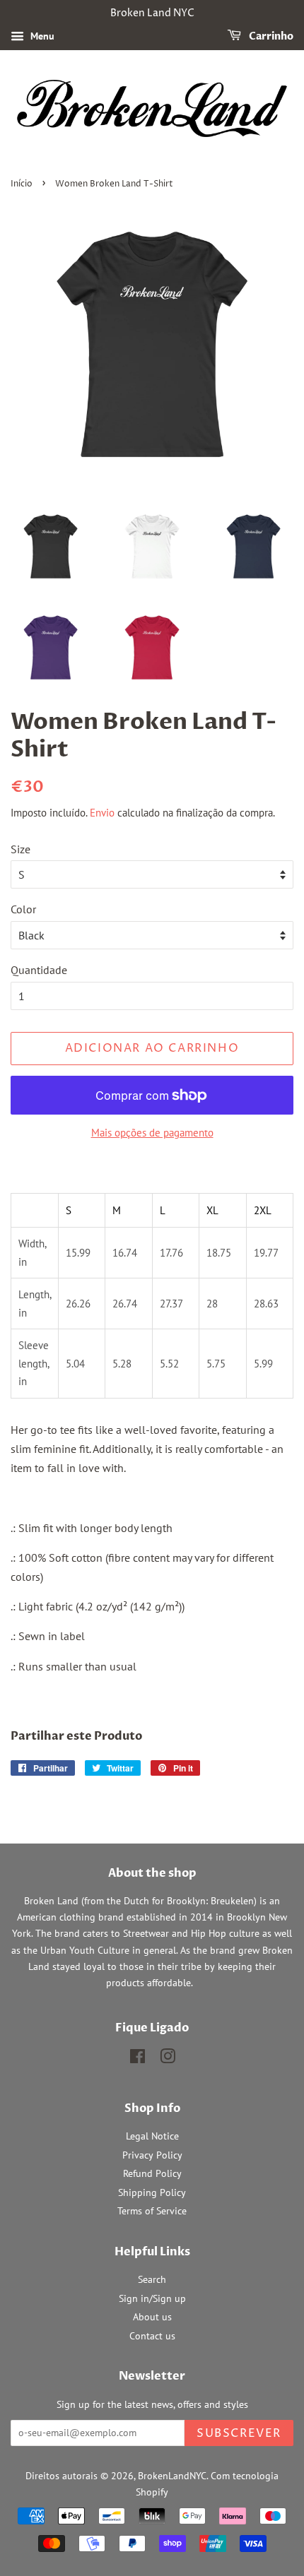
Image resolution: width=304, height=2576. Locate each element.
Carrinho (270, 36)
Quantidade (39, 970)
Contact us (152, 2336)
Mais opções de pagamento (152, 1133)
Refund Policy (152, 2173)
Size (21, 849)
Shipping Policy (152, 2192)
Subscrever (239, 2433)
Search (152, 2279)
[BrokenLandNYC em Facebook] (138, 2059)
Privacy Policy (152, 2155)
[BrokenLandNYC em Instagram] (168, 2059)
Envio (102, 813)
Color (23, 909)
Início (22, 184)
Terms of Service (152, 2211)
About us (152, 2317)
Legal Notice (152, 2136)
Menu (41, 36)
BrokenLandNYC (172, 2476)
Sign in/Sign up (152, 2298)
